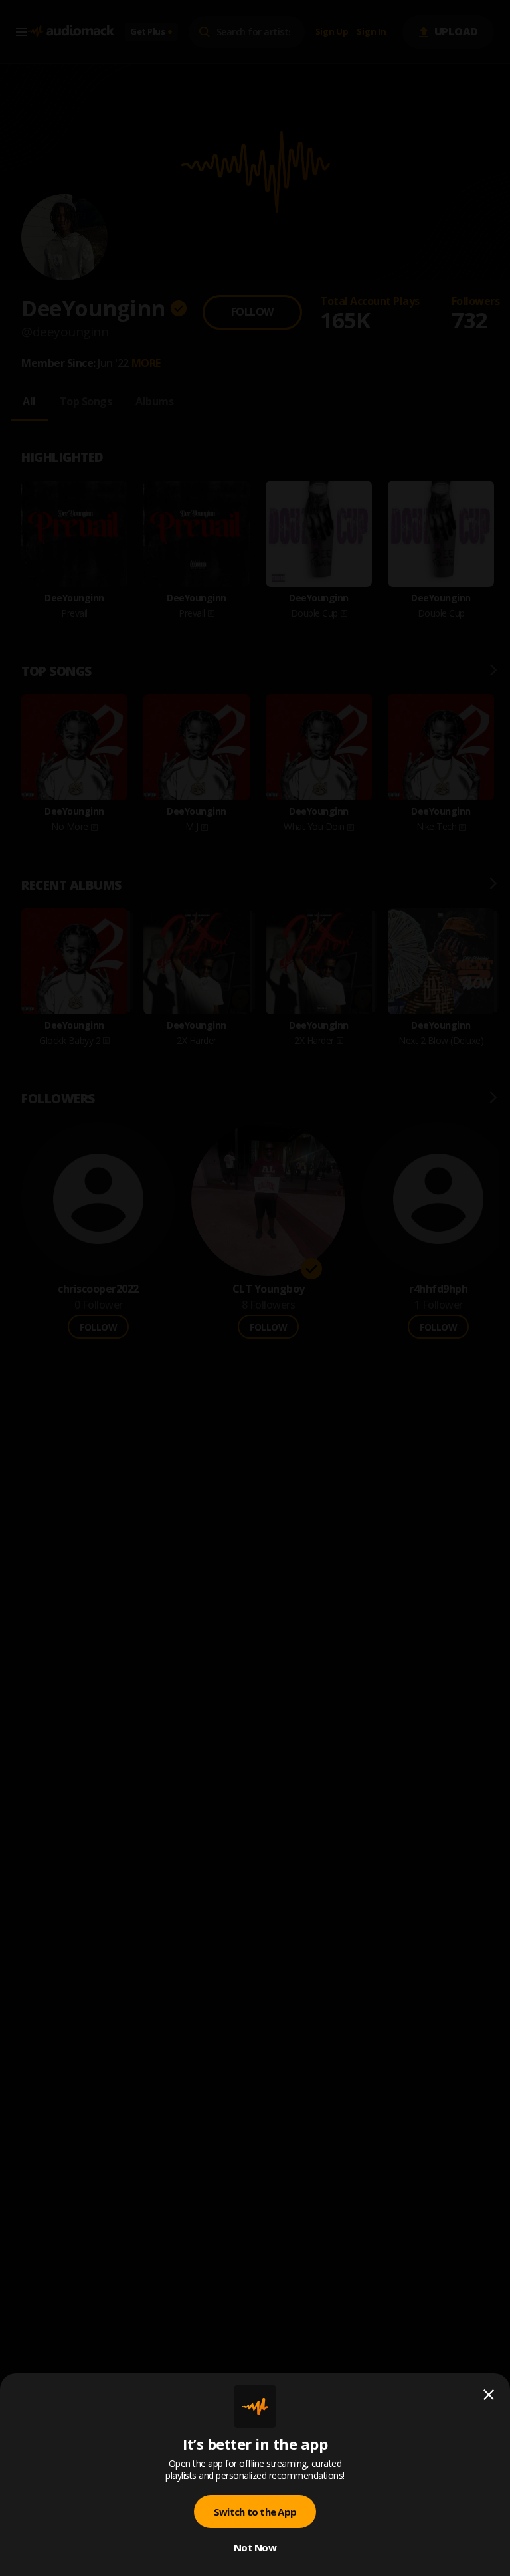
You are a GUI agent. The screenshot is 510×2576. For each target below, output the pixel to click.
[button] (255, 1288)
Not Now (255, 2547)
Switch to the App (255, 2512)
